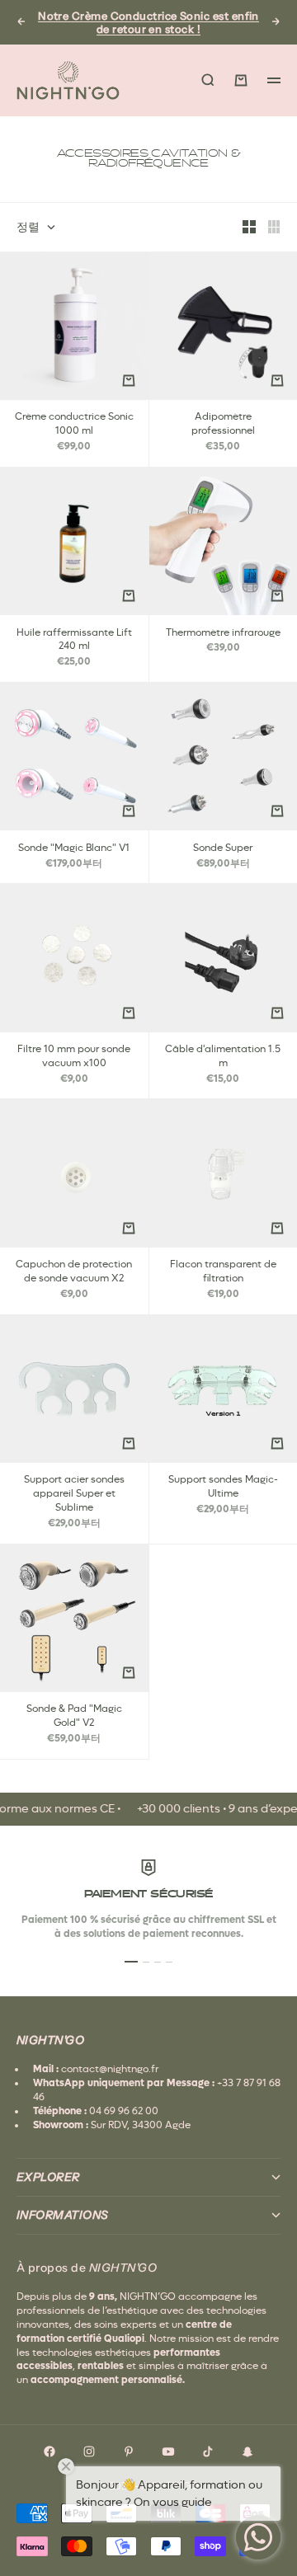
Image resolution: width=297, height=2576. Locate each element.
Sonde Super (223, 848)
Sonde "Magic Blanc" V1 (74, 848)
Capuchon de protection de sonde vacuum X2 (74, 1272)
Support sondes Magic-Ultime (223, 1488)
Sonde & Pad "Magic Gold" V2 (74, 1717)
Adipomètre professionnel (223, 425)
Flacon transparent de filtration (223, 1272)
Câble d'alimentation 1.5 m (223, 1057)
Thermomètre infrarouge (223, 633)
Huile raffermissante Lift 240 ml (74, 640)
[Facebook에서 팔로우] (49, 2451)
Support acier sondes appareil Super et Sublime (74, 1495)
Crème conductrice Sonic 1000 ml (74, 425)
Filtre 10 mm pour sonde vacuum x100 (74, 1057)
